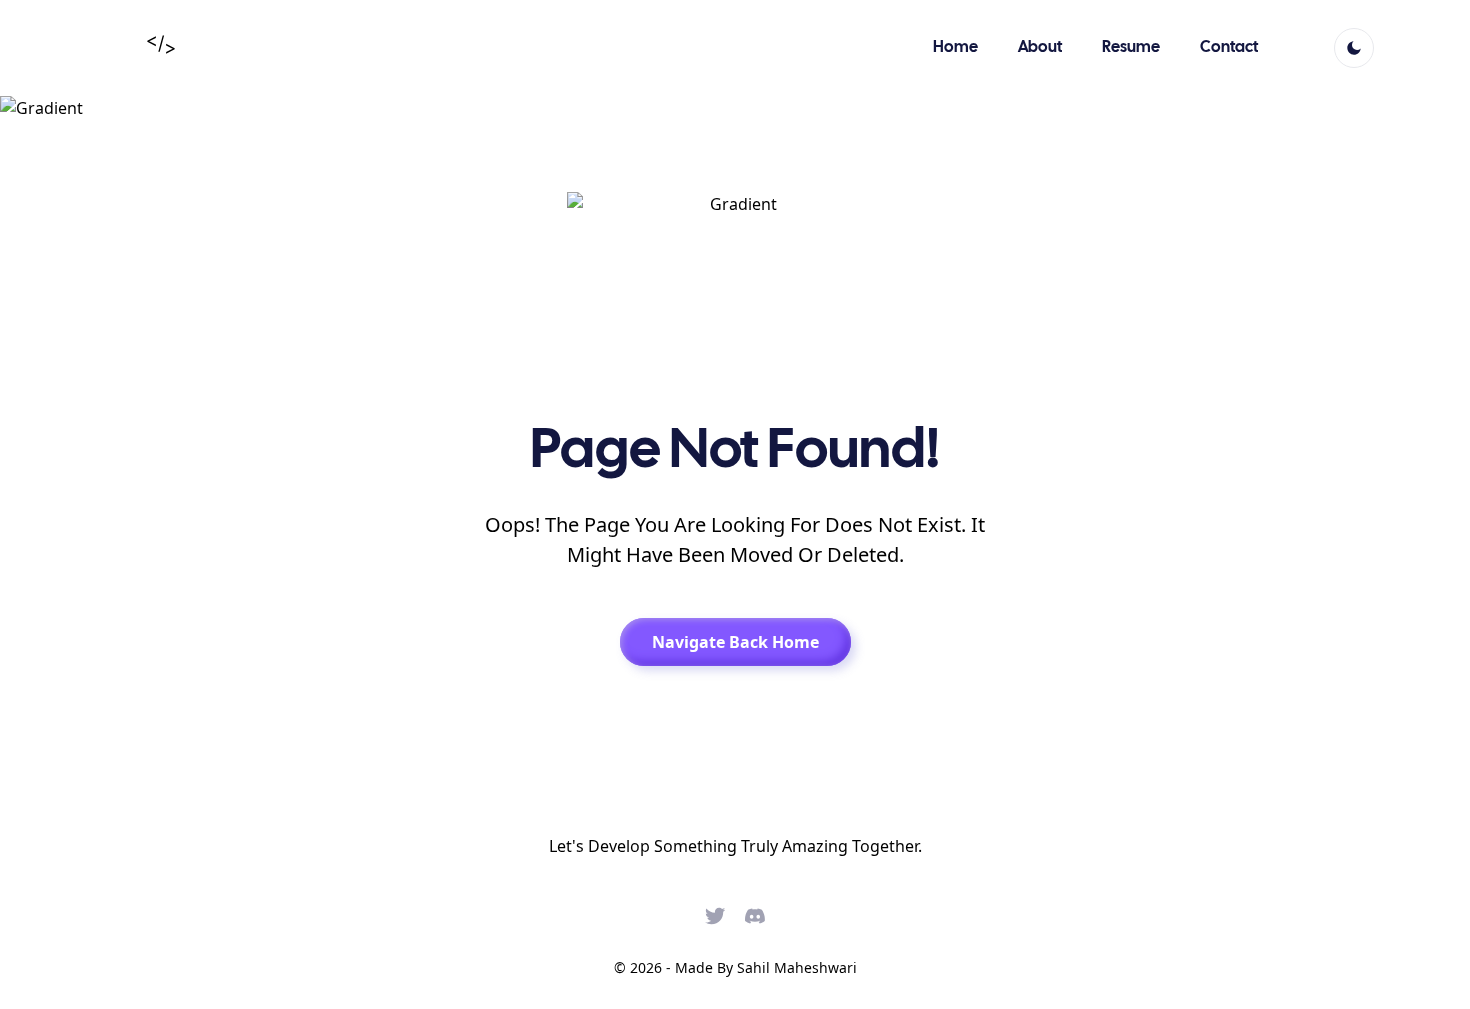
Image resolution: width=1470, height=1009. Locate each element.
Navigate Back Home (735, 642)
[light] (1354, 48)
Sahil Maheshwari (797, 967)
